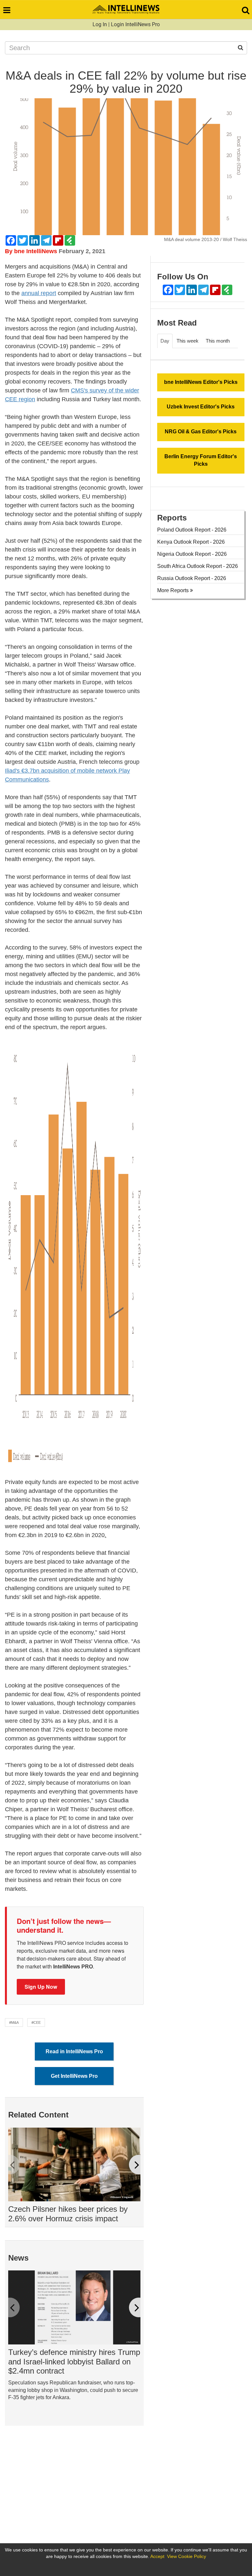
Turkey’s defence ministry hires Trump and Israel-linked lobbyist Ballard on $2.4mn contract (74, 2362)
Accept (157, 2556)
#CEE (36, 2022)
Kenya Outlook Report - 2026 (191, 542)
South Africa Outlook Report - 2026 (198, 566)
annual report (39, 293)
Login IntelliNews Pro (135, 24)
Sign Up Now (41, 1987)
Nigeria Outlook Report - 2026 (192, 554)
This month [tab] (218, 341)
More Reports (174, 590)
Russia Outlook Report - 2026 (192, 578)
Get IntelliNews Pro (74, 2076)
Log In (100, 24)
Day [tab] (165, 341)
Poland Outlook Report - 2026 (192, 530)
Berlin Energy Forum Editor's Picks (201, 460)
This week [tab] (188, 341)
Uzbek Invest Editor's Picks (201, 407)
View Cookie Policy (187, 2556)
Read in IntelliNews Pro (74, 2051)
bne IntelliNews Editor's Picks (201, 382)
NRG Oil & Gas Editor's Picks (201, 432)
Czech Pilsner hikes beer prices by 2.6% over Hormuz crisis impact (68, 2214)
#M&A (14, 2022)
